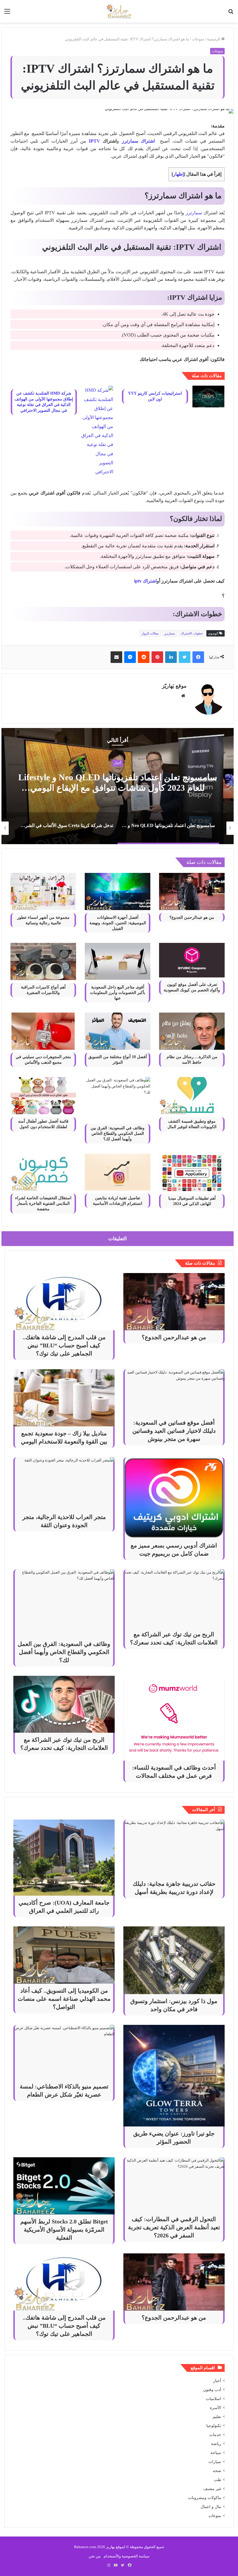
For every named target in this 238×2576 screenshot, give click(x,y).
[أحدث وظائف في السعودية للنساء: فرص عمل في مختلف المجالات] (174, 1718)
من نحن (95, 2556)
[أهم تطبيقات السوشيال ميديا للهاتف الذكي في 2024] (192, 1172)
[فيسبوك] (198, 657)
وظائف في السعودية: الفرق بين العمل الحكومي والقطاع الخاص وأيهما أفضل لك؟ (118, 1134)
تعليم (217, 2417)
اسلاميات (213, 2399)
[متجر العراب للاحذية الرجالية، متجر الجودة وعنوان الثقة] (64, 1484)
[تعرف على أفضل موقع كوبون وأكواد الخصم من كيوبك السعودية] (192, 960)
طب (218, 2480)
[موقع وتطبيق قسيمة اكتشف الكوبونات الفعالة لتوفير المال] (192, 1095)
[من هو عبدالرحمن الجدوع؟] (192, 891)
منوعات (198, 39)
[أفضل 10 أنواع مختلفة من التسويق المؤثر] (118, 1031)
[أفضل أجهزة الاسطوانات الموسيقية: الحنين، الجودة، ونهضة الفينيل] (118, 891)
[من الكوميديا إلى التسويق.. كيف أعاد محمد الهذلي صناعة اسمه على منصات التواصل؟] (64, 1955)
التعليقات (118, 1239)
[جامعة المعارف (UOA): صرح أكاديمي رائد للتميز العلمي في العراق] (64, 1858)
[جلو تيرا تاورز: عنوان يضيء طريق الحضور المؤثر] (174, 2076)
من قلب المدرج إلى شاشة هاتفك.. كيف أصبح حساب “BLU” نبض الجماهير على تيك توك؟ (64, 1345)
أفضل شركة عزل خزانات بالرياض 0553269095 (118, 782)
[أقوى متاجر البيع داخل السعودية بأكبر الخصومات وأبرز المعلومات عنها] (118, 961)
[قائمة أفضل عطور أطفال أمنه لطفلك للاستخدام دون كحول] (43, 1095)
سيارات (215, 2462)
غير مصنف (212, 2489)
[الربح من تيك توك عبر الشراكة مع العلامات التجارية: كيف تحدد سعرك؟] (174, 1598)
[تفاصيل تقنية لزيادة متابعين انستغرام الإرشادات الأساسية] (118, 1172)
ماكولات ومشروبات (205, 2498)
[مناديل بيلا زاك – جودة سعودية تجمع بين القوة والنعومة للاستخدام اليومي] (64, 1398)
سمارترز (194, 213)
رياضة (216, 2444)
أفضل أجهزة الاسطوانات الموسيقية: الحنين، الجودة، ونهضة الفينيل (118, 923)
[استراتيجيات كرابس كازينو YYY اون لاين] (208, 397)
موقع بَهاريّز (174, 686)
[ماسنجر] (130, 657)
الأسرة (216, 2408)
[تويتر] (185, 657)
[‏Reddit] (144, 657)
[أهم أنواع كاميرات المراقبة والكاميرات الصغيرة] (43, 961)
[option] (118, 786)
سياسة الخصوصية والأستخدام (127, 2556)
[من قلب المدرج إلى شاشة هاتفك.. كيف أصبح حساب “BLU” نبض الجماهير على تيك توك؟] (64, 1302)
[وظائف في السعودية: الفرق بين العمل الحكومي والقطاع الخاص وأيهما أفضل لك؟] (118, 1099)
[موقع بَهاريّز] (119, 11)
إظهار (178, 174)
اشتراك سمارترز (138, 141)
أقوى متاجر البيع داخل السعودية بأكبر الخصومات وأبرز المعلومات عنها (118, 993)
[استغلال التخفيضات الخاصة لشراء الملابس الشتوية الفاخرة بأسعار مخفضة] (43, 1172)
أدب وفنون (212, 2390)
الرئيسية (214, 39)
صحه (217, 2471)
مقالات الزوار (150, 633)
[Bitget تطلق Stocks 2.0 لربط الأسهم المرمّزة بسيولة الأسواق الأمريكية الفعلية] (64, 2186)
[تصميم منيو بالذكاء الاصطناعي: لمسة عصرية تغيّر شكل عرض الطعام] (64, 2052)
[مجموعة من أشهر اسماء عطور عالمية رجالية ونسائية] (43, 891)
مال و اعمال (211, 2507)
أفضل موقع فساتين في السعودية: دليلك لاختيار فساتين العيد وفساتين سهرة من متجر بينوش (174, 1431)
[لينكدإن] (171, 657)
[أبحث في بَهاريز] (231, 14)
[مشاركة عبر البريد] (116, 657)
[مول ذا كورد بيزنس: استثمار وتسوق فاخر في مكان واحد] (174, 1960)
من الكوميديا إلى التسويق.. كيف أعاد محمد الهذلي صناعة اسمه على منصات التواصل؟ (64, 1999)
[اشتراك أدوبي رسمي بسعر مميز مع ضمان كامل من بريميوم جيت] (174, 1498)
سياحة (216, 2453)
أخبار (217, 2381)
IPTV (94, 141)
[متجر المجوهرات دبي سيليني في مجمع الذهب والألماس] (43, 1031)
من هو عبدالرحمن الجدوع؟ (192, 917)
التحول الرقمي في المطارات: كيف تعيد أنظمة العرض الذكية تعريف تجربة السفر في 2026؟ (174, 2227)
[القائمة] (7, 14)
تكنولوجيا (214, 2426)
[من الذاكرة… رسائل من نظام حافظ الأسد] (192, 1031)
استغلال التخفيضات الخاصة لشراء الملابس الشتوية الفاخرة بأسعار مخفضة (43, 1203)
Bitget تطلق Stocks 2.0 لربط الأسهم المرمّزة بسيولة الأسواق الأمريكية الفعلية (64, 2230)
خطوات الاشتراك (192, 633)
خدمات (118, 768)
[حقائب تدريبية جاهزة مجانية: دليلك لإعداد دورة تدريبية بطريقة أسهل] (174, 1848)
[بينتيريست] (157, 657)
